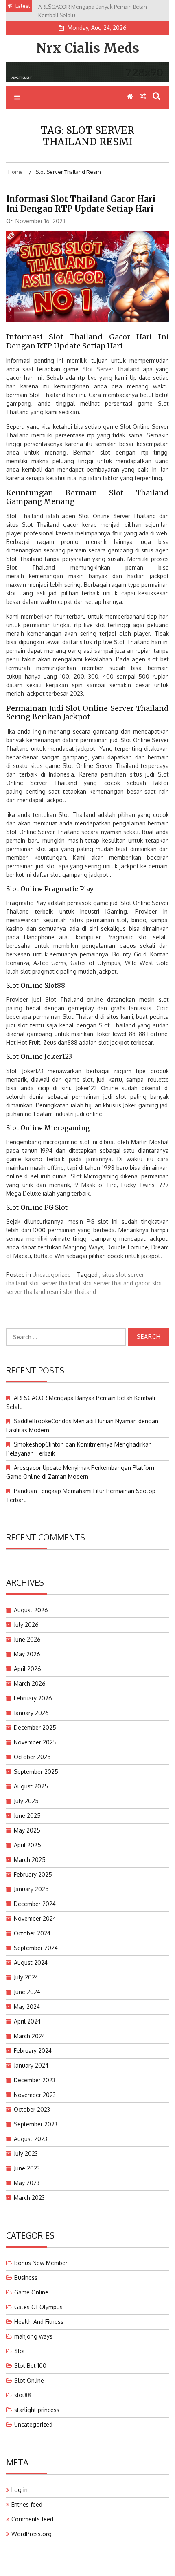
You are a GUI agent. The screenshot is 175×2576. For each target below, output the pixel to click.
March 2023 (29, 2198)
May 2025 (27, 1830)
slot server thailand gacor (116, 1283)
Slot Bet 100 (30, 2366)
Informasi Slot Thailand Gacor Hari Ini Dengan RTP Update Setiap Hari (81, 204)
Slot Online (29, 2380)
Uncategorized (52, 1275)
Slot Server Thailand (111, 369)
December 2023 (35, 2080)
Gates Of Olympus (38, 2307)
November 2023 (35, 2095)
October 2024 (32, 1933)
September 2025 (36, 1772)
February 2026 (33, 1698)
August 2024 (31, 1963)
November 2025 (35, 1742)
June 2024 (27, 1992)
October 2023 (32, 2109)
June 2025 (27, 1816)
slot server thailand (55, 1283)
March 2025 (30, 1860)
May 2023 (27, 2183)
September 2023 (36, 2124)
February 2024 (33, 2051)
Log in (20, 2490)
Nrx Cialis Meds (88, 48)
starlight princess (37, 2410)
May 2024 (27, 2007)
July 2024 (26, 1977)
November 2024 (35, 1918)
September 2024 (36, 1948)
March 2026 (30, 1683)
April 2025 (27, 1845)
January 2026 (31, 1713)
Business (26, 2278)
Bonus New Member (41, 2263)
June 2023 (27, 2168)
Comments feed (32, 2519)
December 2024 (35, 1904)
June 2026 (27, 1639)
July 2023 (26, 2153)
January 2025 (31, 1889)
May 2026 (27, 1654)
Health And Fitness (39, 2322)
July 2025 (26, 1801)
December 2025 (35, 1727)
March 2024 (30, 2036)
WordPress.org (32, 2534)
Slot (20, 2351)
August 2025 (31, 1786)
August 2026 (31, 1610)
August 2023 (31, 2139)
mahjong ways (33, 2336)
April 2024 (27, 2021)
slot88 (23, 2395)
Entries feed (27, 2504)
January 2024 (31, 2065)
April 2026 (27, 1669)
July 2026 (26, 1625)
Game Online (31, 2292)
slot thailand (80, 1292)
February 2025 (33, 1874)
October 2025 (32, 1757)
